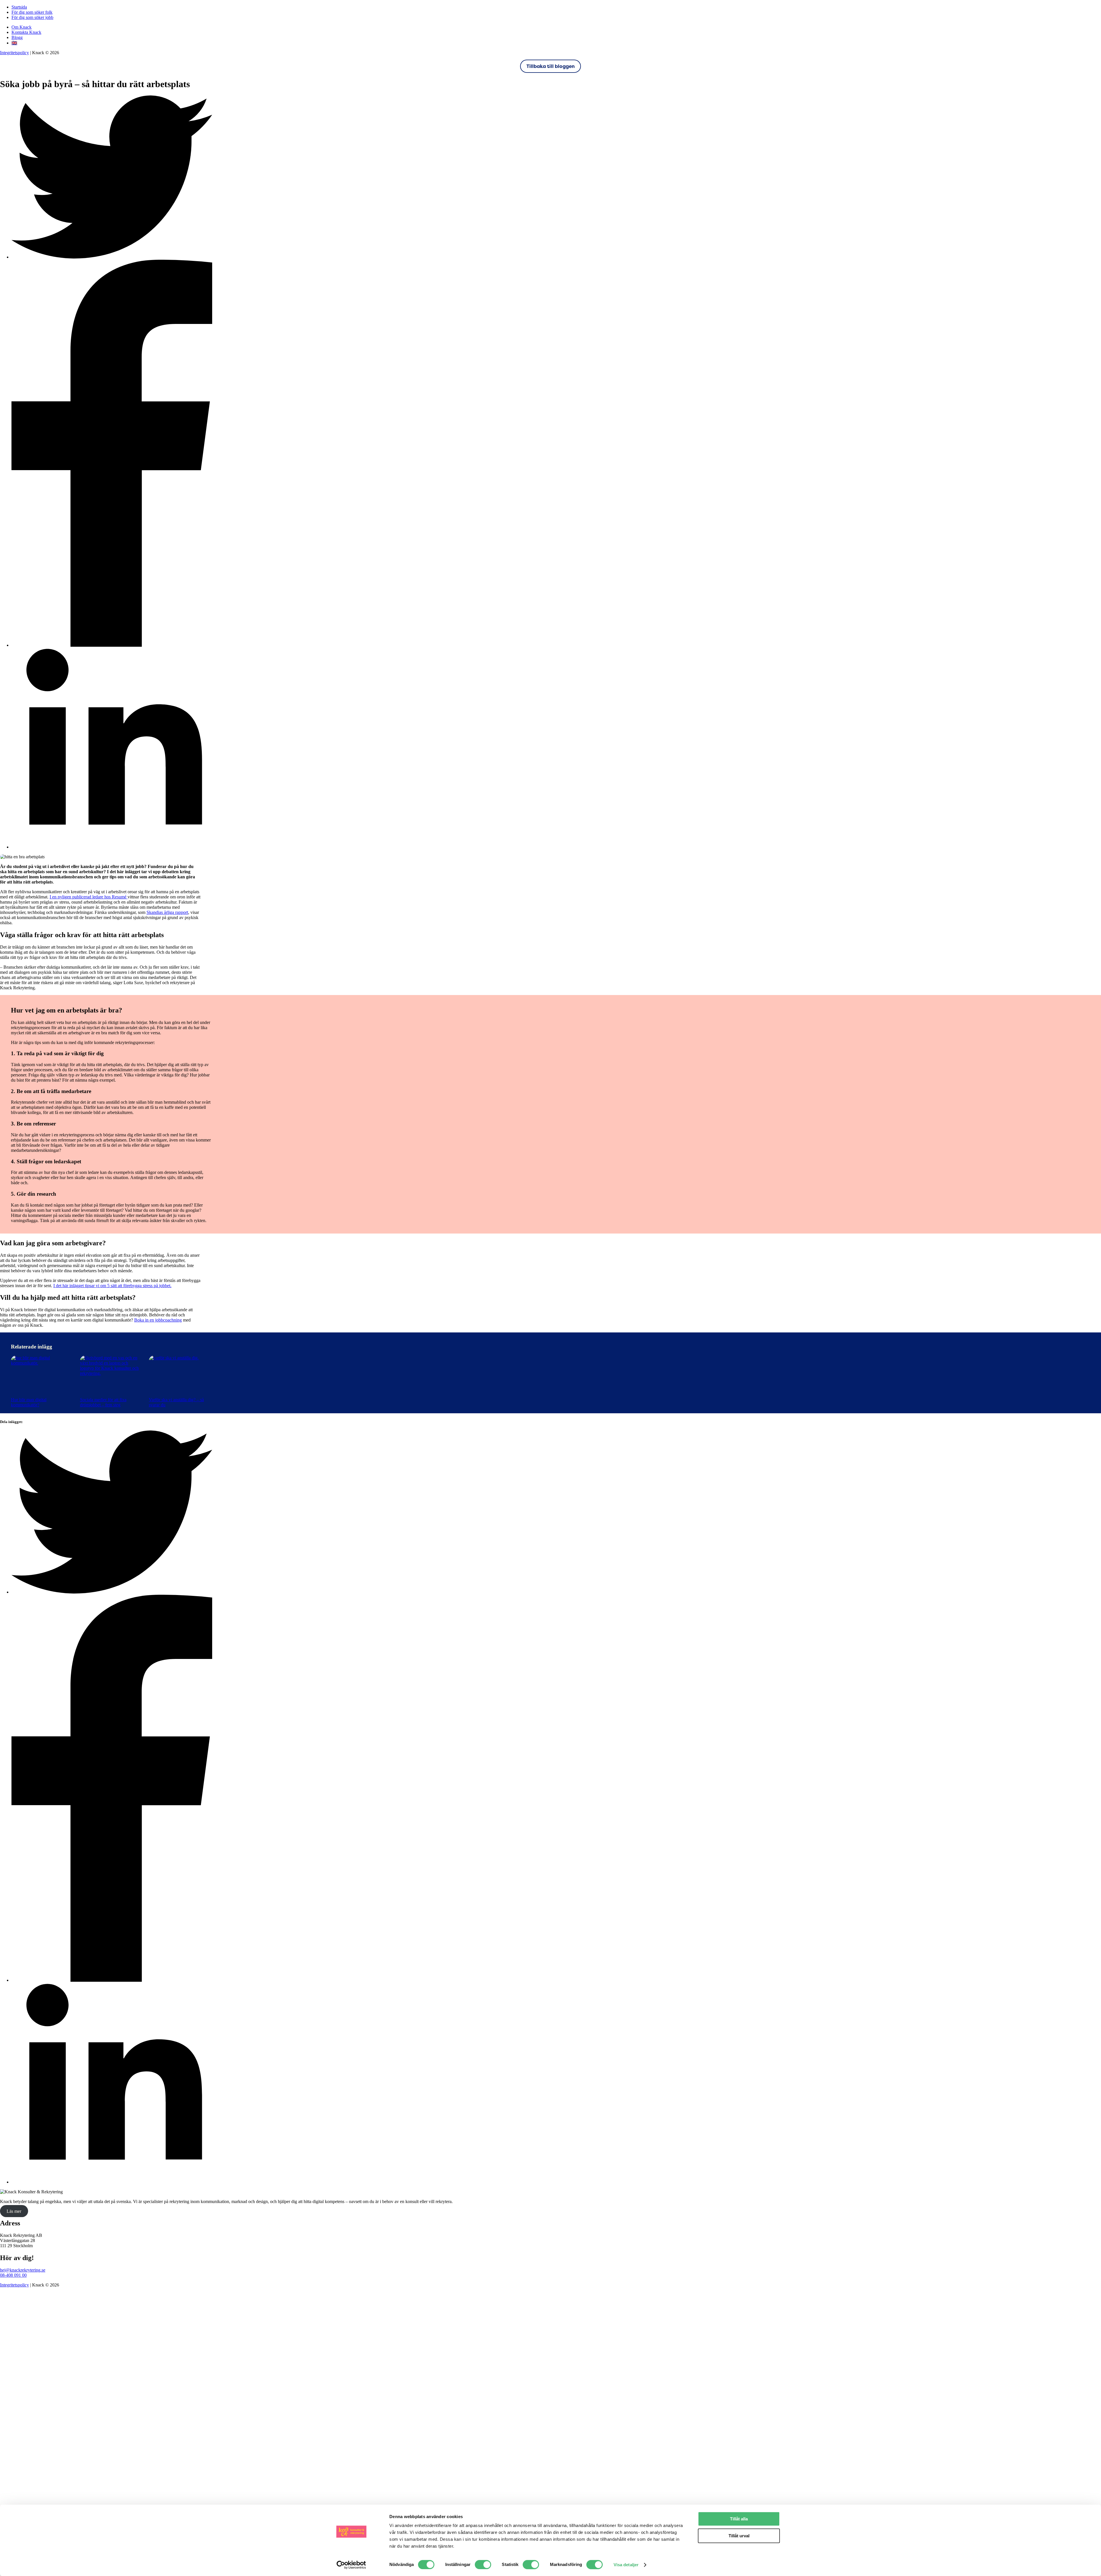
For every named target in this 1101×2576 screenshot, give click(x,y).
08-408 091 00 (13, 2275)
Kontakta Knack (26, 32)
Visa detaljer (626, 2565)
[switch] (483, 2565)
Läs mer (14, 2211)
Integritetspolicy (14, 53)
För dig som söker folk (32, 12)
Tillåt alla (739, 2519)
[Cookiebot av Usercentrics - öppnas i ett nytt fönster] (351, 2565)
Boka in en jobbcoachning (158, 1320)
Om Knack (22, 27)
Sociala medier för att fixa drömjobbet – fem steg (103, 1402)
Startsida (19, 7)
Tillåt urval (739, 2536)
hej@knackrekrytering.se (23, 2270)
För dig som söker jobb (32, 17)
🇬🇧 (14, 43)
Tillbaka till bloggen (550, 66)
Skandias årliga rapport (167, 912)
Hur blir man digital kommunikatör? (29, 1402)
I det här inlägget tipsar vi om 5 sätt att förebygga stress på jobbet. (112, 1286)
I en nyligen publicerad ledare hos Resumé (89, 897)
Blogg (17, 37)
